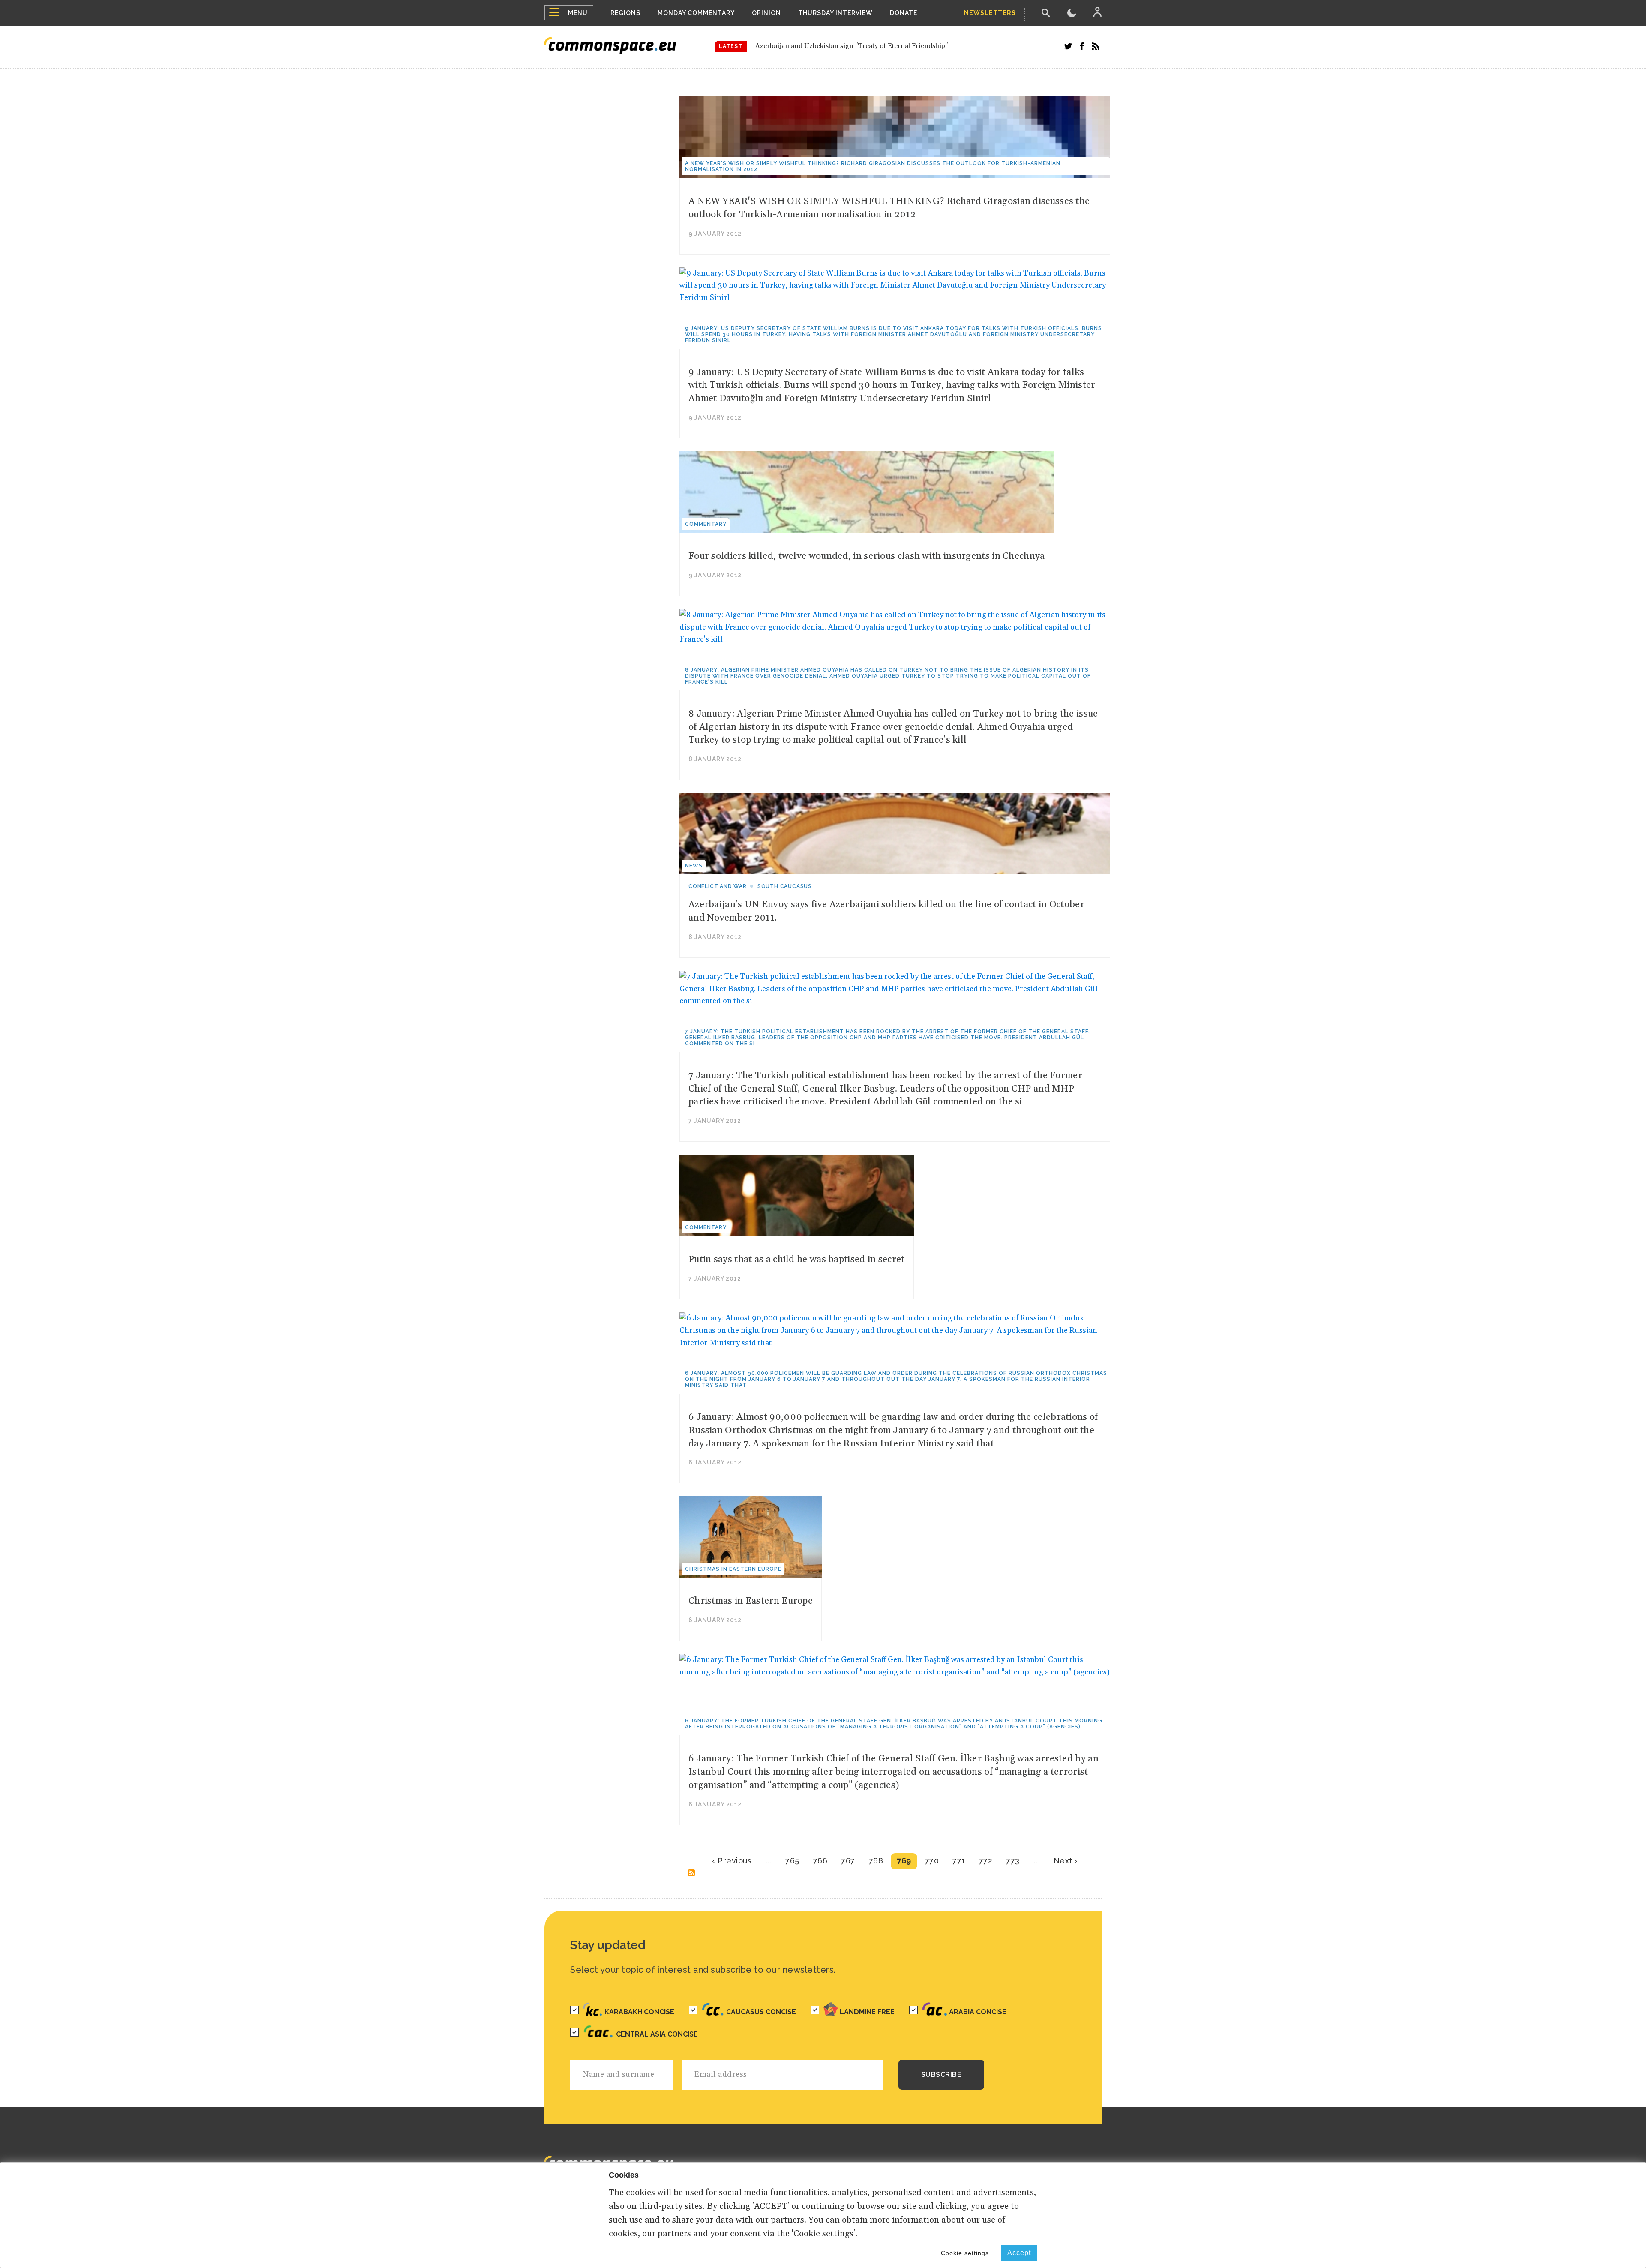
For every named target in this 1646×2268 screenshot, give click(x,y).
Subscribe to (691, 1873)
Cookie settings (965, 2253)
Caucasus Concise (761, 2012)
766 (820, 1861)
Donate (904, 13)
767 (848, 1861)
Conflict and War (718, 886)
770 (932, 1861)
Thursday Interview (835, 13)
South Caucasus (785, 886)
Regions (625, 13)
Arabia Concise (978, 2012)
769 (904, 1861)
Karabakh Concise (639, 2012)
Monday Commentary (696, 13)
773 (1013, 1861)
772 (986, 1861)
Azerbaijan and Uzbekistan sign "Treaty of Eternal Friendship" (852, 46)
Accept (1019, 2253)
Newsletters (990, 13)
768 (876, 1861)
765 (792, 1861)
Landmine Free (867, 2012)
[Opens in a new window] (1068, 46)
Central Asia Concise (657, 2034)
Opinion (766, 13)
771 (959, 1861)
